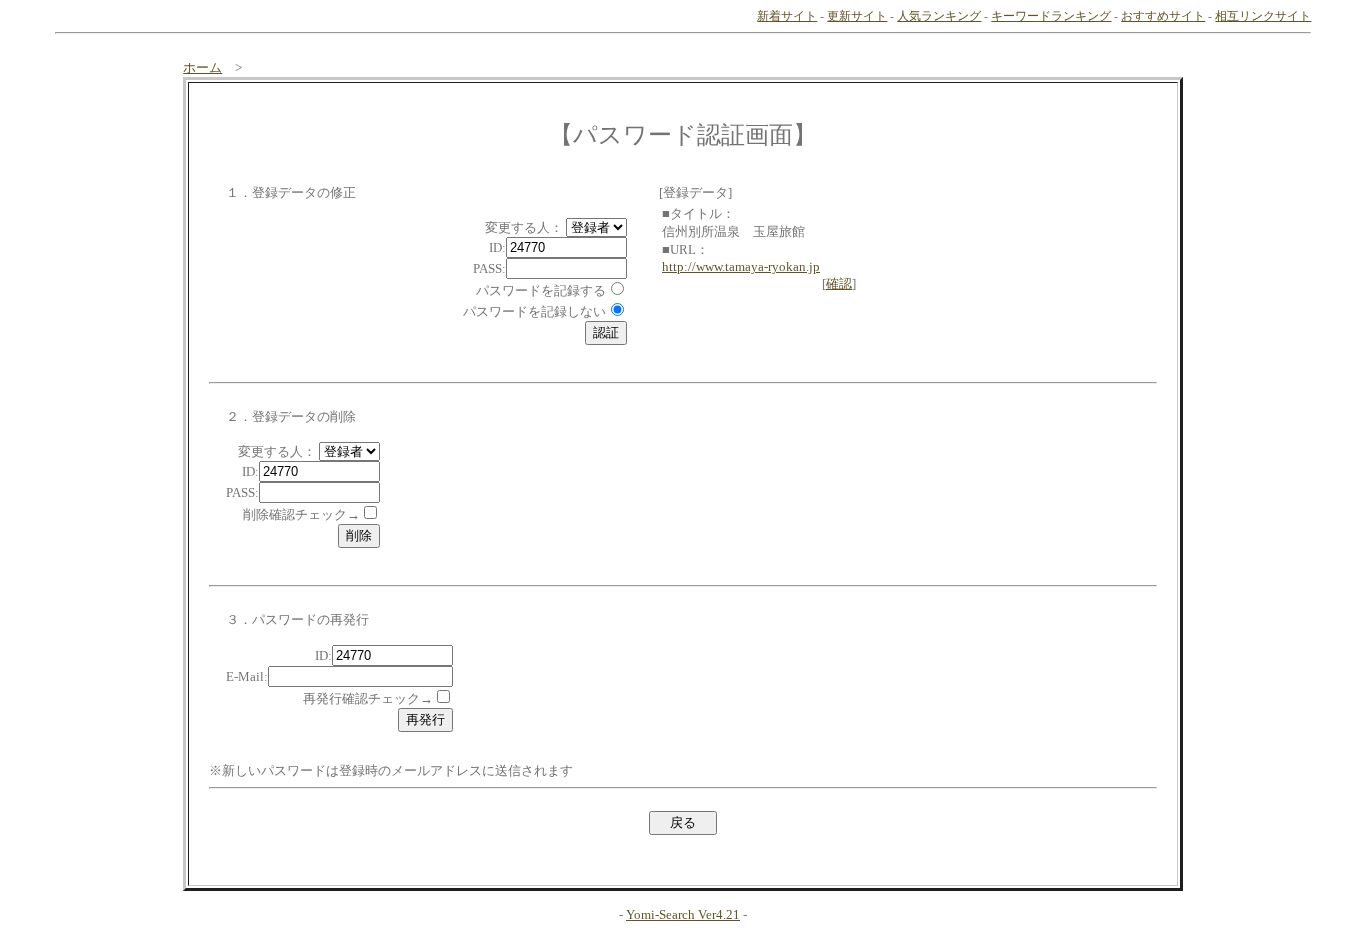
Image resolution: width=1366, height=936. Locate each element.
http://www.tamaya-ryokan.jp (741, 266)
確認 (839, 283)
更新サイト (857, 16)
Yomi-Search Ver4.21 (683, 914)
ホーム (202, 67)
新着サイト (787, 16)
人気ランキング (939, 16)
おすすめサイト (1163, 16)
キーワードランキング (1051, 16)
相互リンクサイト (1263, 16)
